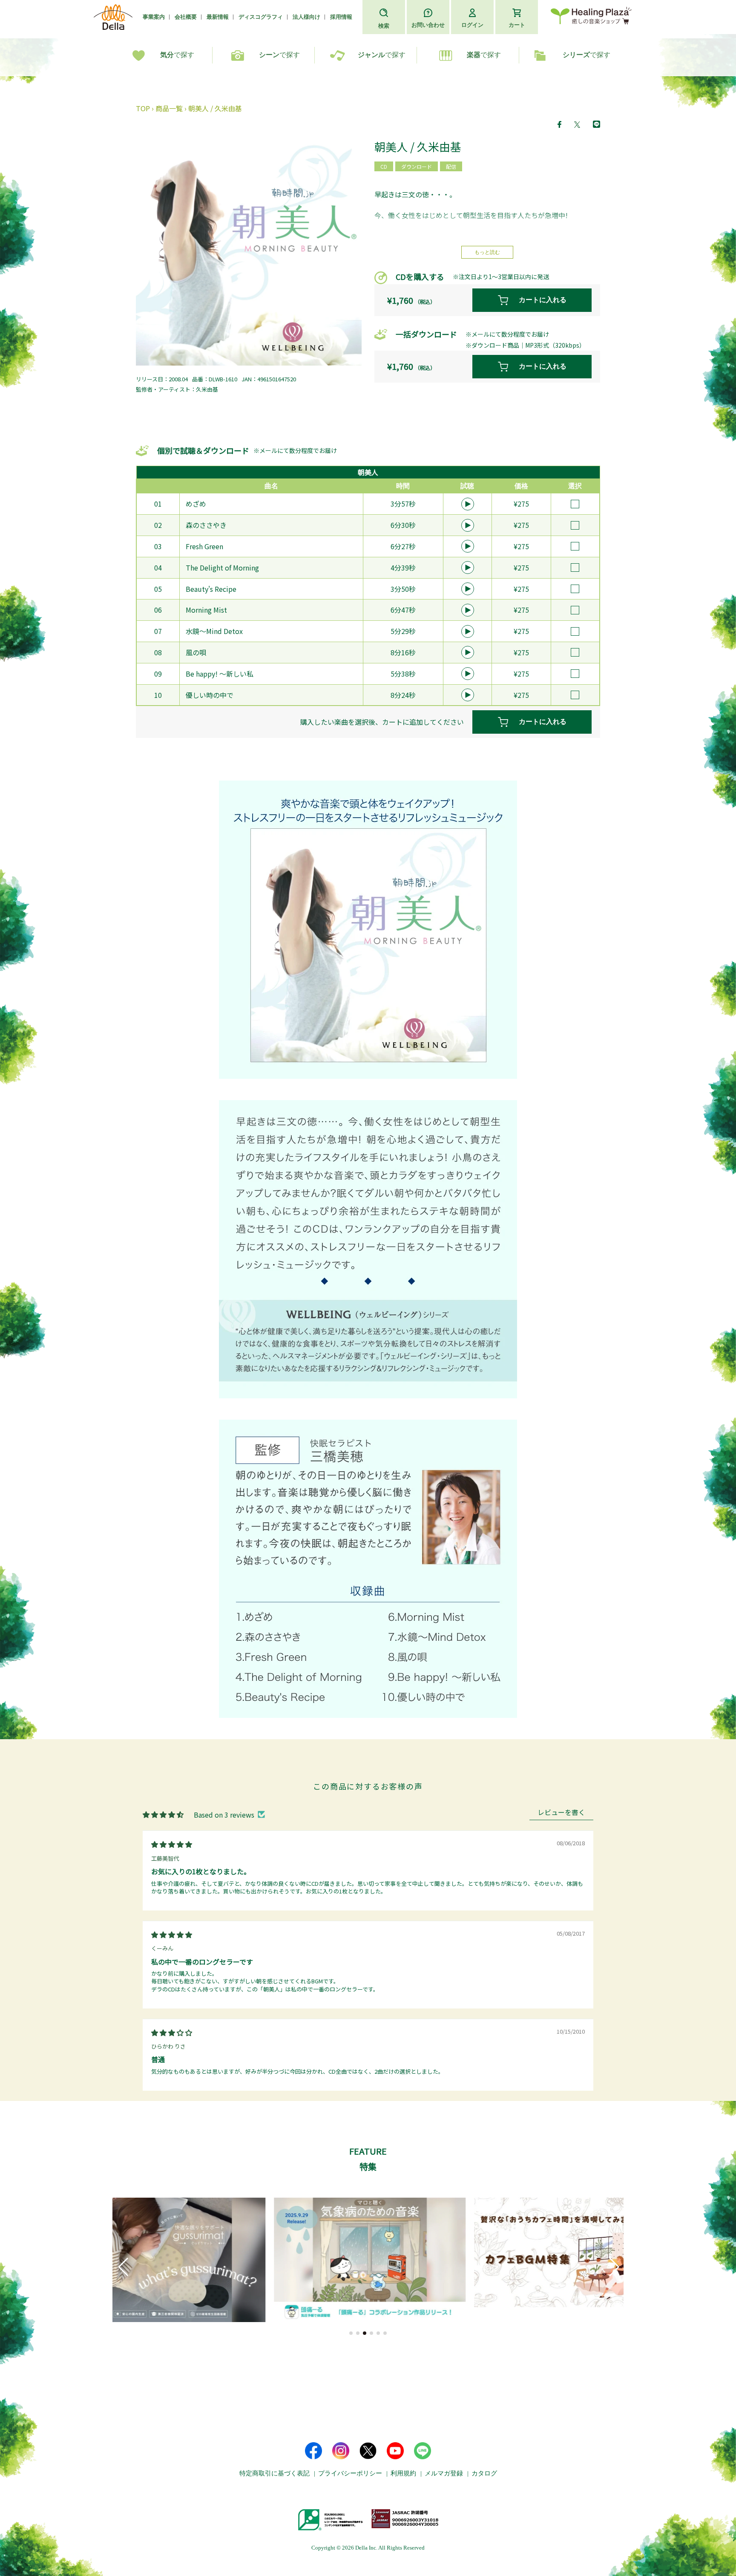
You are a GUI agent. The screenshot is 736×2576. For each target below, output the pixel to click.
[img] (172, 1844)
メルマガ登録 (444, 2473)
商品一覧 (169, 108)
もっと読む (487, 252)
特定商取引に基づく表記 (275, 2473)
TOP (143, 108)
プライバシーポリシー (350, 2473)
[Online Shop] (591, 17)
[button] (351, 2333)
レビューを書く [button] (561, 1813)
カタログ (484, 2473)
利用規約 (403, 2473)
